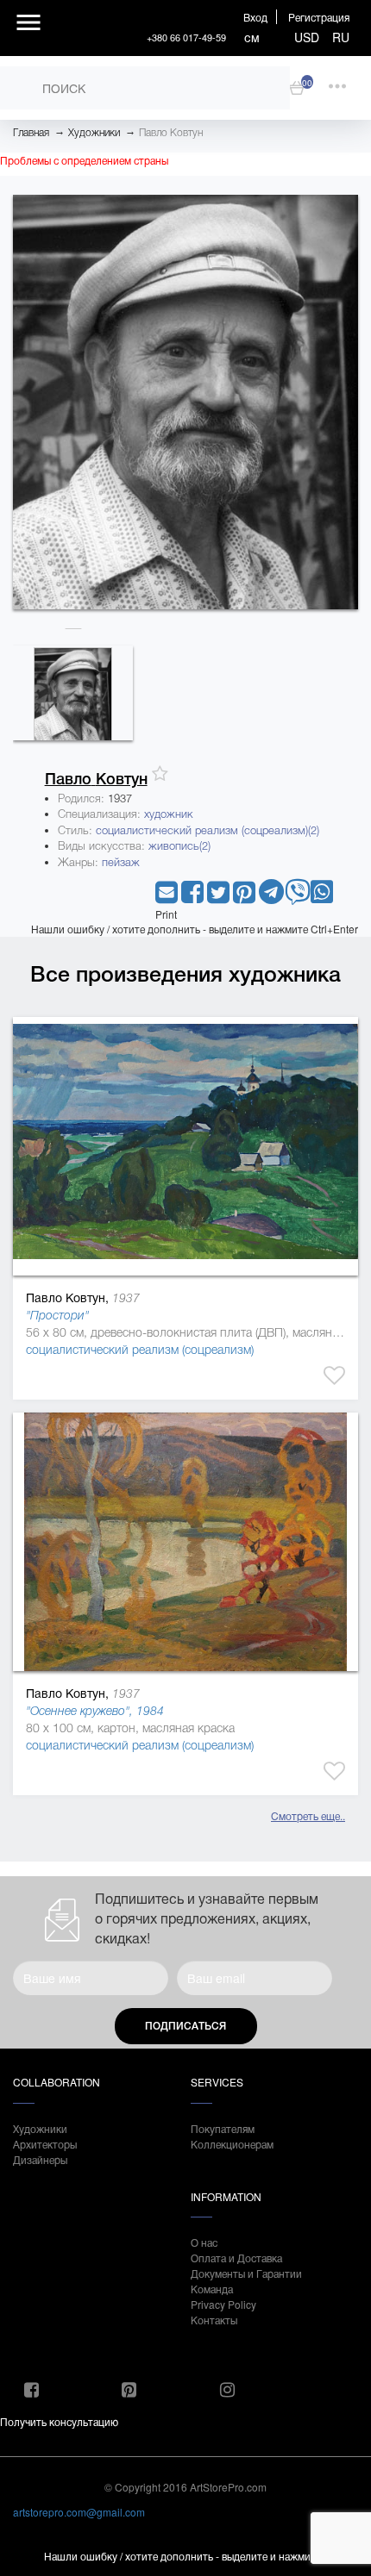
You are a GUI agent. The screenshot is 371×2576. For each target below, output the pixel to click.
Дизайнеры (40, 2159)
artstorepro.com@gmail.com (79, 2512)
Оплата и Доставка (236, 2258)
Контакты (214, 2320)
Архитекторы (45, 2144)
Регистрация (319, 17)
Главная (31, 133)
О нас (204, 2242)
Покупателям (223, 2128)
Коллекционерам (232, 2144)
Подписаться (185, 2026)
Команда (212, 2289)
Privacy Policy (223, 2304)
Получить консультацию (59, 2421)
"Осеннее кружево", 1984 (95, 1711)
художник (169, 814)
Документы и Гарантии (246, 2273)
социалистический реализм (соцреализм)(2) (208, 830)
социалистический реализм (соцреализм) (140, 1350)
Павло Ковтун (171, 133)
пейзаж (121, 862)
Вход (255, 17)
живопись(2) (179, 846)
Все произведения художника (185, 974)
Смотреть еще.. (308, 1815)
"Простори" (57, 1315)
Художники (94, 133)
